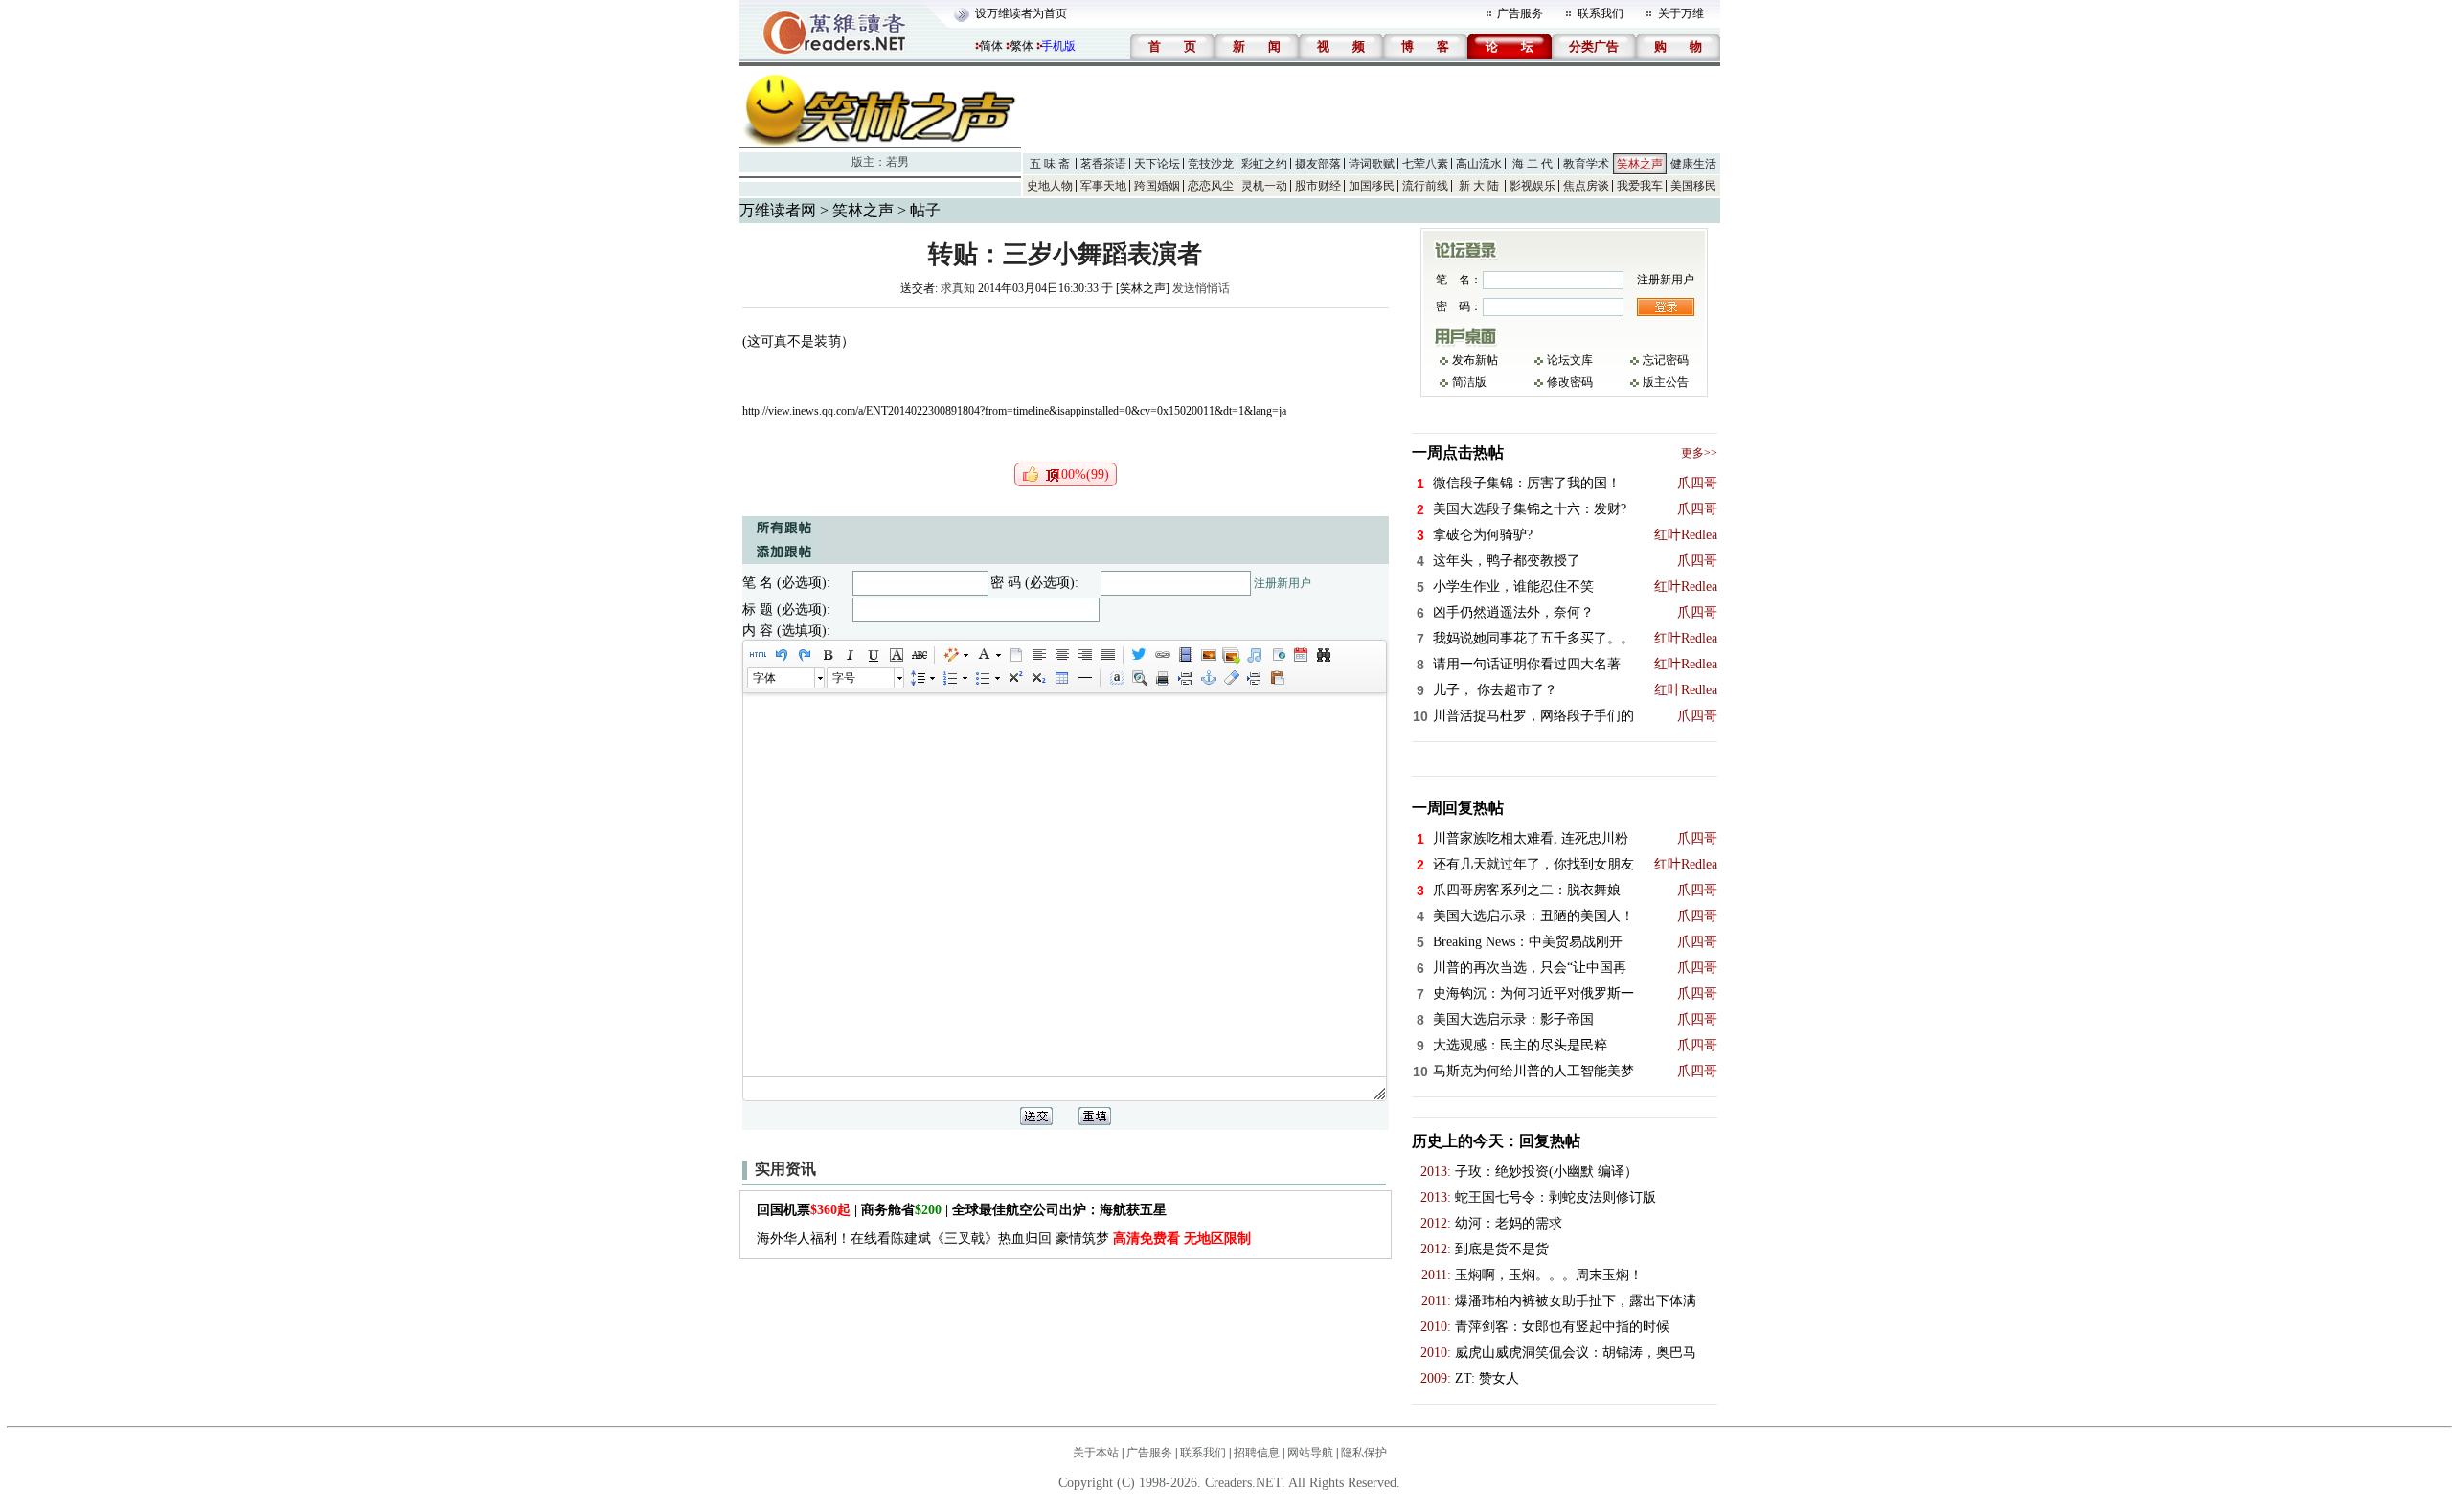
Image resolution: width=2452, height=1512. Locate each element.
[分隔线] (1084, 678)
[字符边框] (896, 655)
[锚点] (1208, 678)
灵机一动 (1264, 186)
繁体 (1022, 46)
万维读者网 (778, 210)
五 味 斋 (1050, 164)
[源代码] (758, 655)
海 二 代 (1532, 164)
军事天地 (1103, 186)
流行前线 (1425, 186)
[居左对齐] (1038, 655)
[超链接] (1162, 655)
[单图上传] (1208, 655)
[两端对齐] (1107, 655)
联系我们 (1601, 13)
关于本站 (1096, 1453)
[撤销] (781, 655)
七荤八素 (1425, 164)
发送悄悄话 (1201, 288)
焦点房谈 (1586, 186)
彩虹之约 (1264, 164)
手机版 (1058, 46)
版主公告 (1666, 382)
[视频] (1185, 655)
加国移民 (1372, 186)
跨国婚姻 (1157, 186)
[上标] (1014, 678)
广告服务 (1520, 13)
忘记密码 (1666, 360)
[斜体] (850, 655)
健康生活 (1693, 164)
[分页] (1185, 678)
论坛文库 (1570, 360)
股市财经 (1318, 186)
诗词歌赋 (1372, 164)
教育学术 (1586, 164)
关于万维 (1681, 13)
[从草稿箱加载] (1277, 678)
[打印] (1162, 678)
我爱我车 (1640, 186)
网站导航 (1310, 1453)
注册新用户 (1283, 583)
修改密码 (1570, 382)
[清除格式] (1231, 678)
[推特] (1139, 655)
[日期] (1300, 655)
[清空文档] (1015, 655)
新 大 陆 (1479, 186)
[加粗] (827, 655)
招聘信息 (1257, 1453)
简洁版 (1469, 382)
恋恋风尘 (1211, 186)
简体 (991, 46)
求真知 (958, 288)
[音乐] (1254, 655)
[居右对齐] (1084, 655)
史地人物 (1050, 186)
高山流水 (1479, 164)
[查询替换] (1323, 655)
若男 (897, 162)
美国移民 (1693, 186)
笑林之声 (1640, 164)
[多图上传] (1231, 655)
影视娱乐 (1532, 186)
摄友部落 (1318, 164)
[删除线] (919, 655)
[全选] (1116, 678)
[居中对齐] (1061, 655)
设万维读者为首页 (1021, 13)
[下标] (1037, 678)
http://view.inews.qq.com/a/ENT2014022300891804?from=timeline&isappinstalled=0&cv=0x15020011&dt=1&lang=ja (1014, 411)
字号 (844, 678)
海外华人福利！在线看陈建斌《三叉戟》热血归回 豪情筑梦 (1004, 1239)
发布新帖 (1475, 360)
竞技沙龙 (1211, 164)
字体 (764, 678)
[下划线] (873, 655)
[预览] (1139, 678)
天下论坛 (1157, 164)
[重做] (804, 655)
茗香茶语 (1103, 164)
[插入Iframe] (1277, 655)
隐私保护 (1364, 1453)
